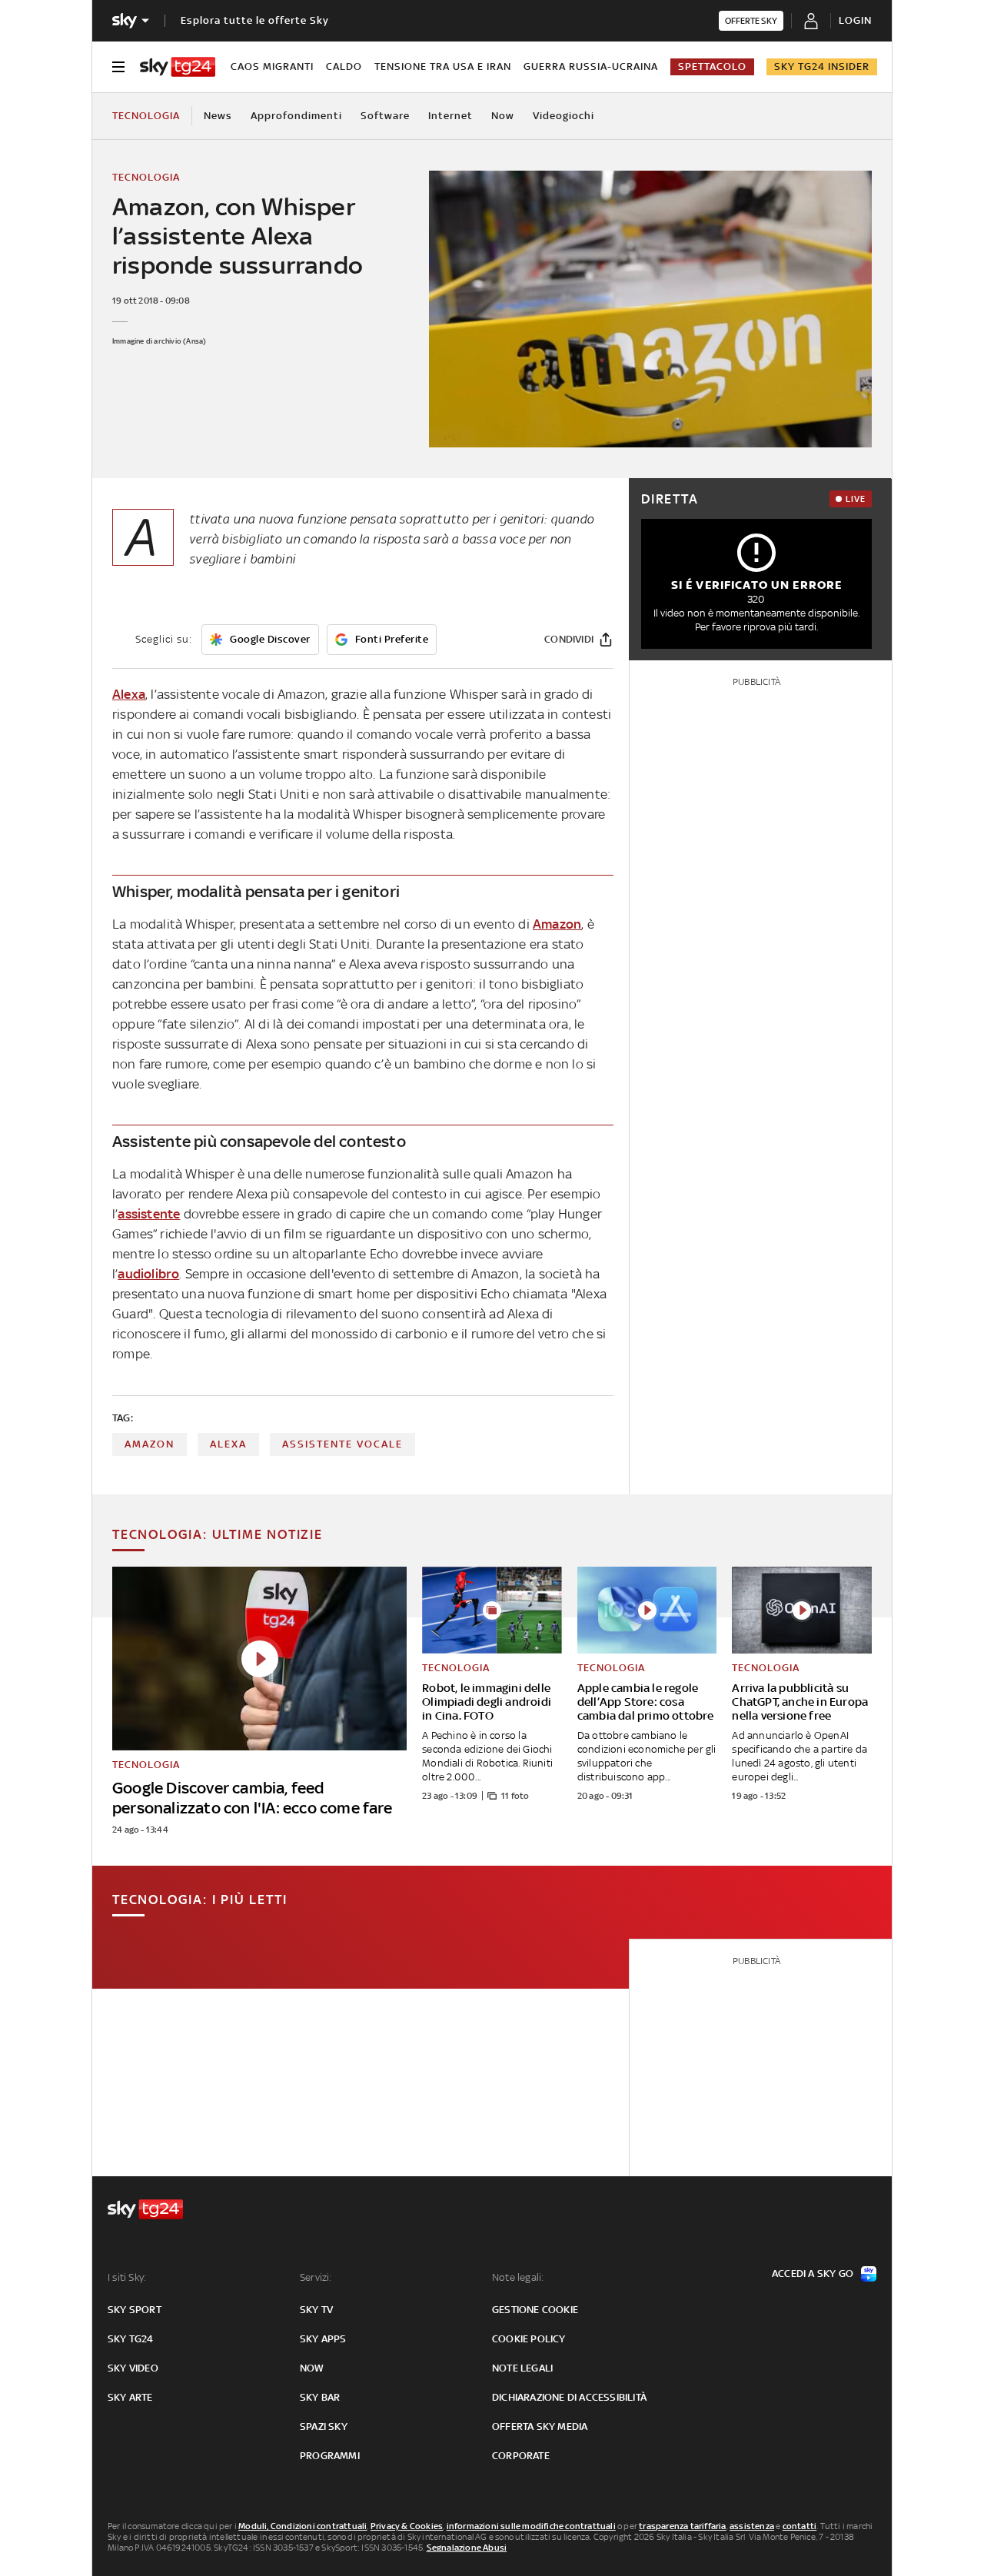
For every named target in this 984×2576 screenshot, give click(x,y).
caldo (344, 66)
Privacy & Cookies (407, 2526)
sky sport (135, 2310)
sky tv (316, 2310)
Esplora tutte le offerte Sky (255, 20)
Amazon (557, 924)
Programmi (330, 2456)
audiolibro (148, 1274)
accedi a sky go (813, 2274)
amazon (150, 1444)
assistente (149, 1214)
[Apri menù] (118, 67)
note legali (522, 2368)
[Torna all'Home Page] (178, 67)
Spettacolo (712, 66)
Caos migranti (272, 66)
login (855, 20)
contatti (800, 2526)
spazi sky (324, 2426)
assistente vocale (342, 1444)
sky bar (320, 2397)
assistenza (752, 2526)
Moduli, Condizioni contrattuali (303, 2526)
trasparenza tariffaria (682, 2526)
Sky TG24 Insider (822, 66)
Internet (450, 116)
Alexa (129, 694)
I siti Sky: (127, 2277)
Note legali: (518, 2277)
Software (385, 116)
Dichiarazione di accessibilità (569, 2397)
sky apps (323, 2339)
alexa (228, 1444)
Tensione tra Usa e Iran (443, 66)
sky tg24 (131, 2339)
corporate (521, 2456)
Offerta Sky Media (540, 2426)
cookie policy (529, 2339)
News (218, 116)
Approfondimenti (296, 116)
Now (503, 116)
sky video (133, 2368)
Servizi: (316, 2277)
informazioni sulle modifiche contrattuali (531, 2526)
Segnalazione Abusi (467, 2548)
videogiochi (563, 116)
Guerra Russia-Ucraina (591, 66)
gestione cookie (535, 2310)
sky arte (130, 2397)
